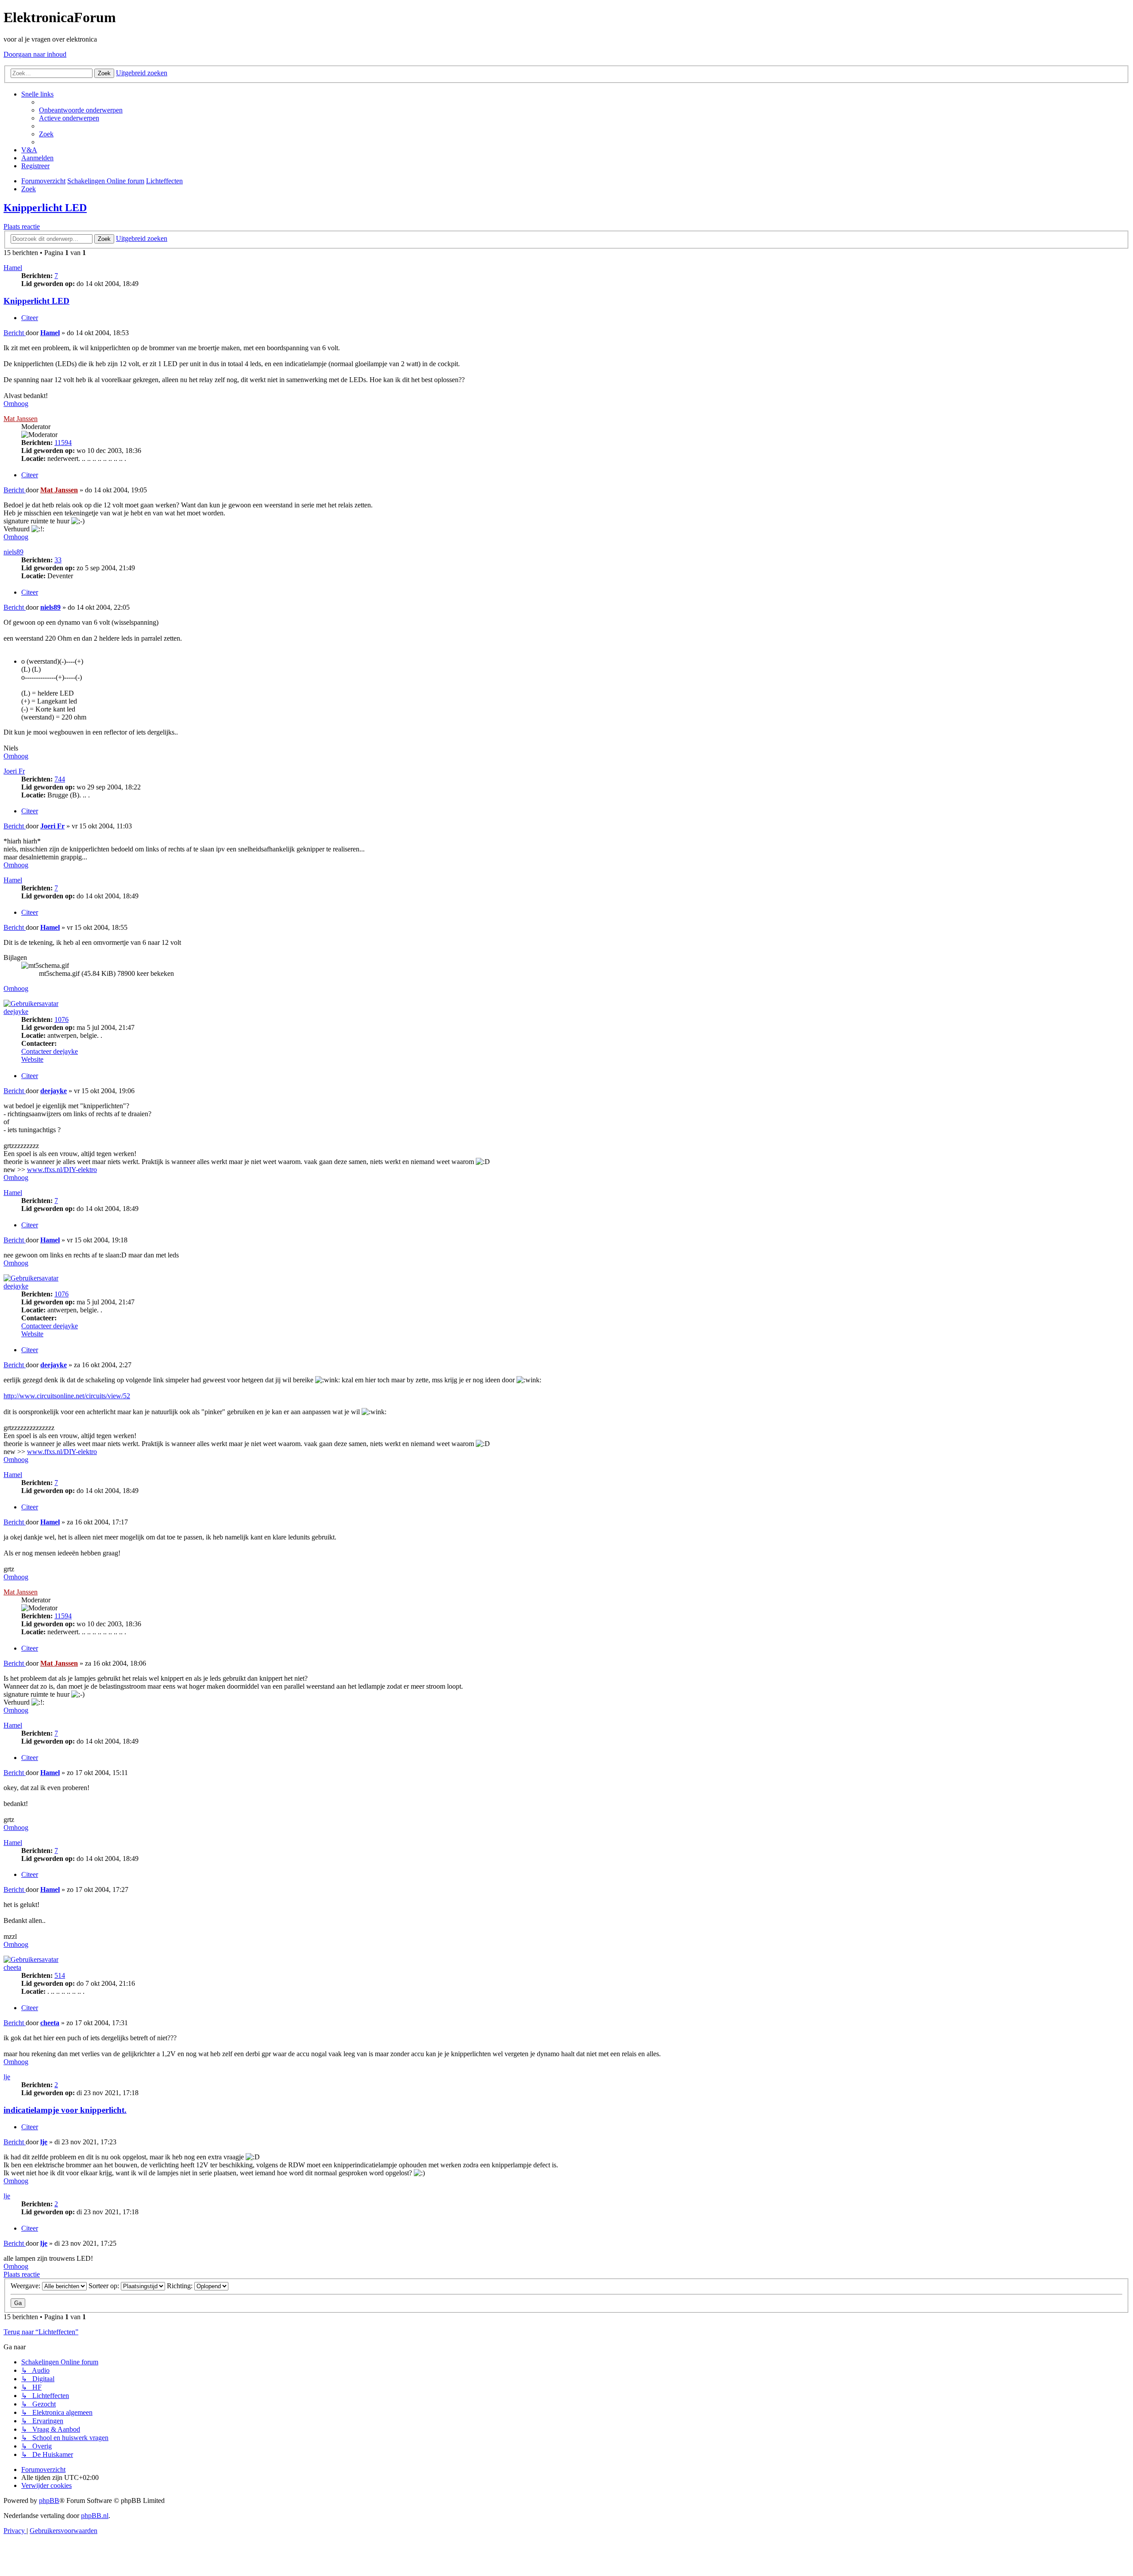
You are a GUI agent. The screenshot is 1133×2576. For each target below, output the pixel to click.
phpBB (49, 2501)
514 (60, 1975)
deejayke (16, 1011)
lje (7, 2077)
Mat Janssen (21, 419)
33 (58, 560)
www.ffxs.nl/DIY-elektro (62, 1170)
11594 (63, 443)
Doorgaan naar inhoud (35, 54)
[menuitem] (81, 110)
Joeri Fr (14, 771)
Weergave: (26, 2286)
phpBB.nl (95, 2516)
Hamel (13, 268)
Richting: (181, 2286)
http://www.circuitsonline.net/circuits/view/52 (67, 1396)
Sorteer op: (105, 2286)
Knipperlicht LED (45, 208)
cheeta (12, 1967)
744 (60, 779)
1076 (62, 1019)
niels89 (13, 552)
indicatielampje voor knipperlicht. (65, 2110)
